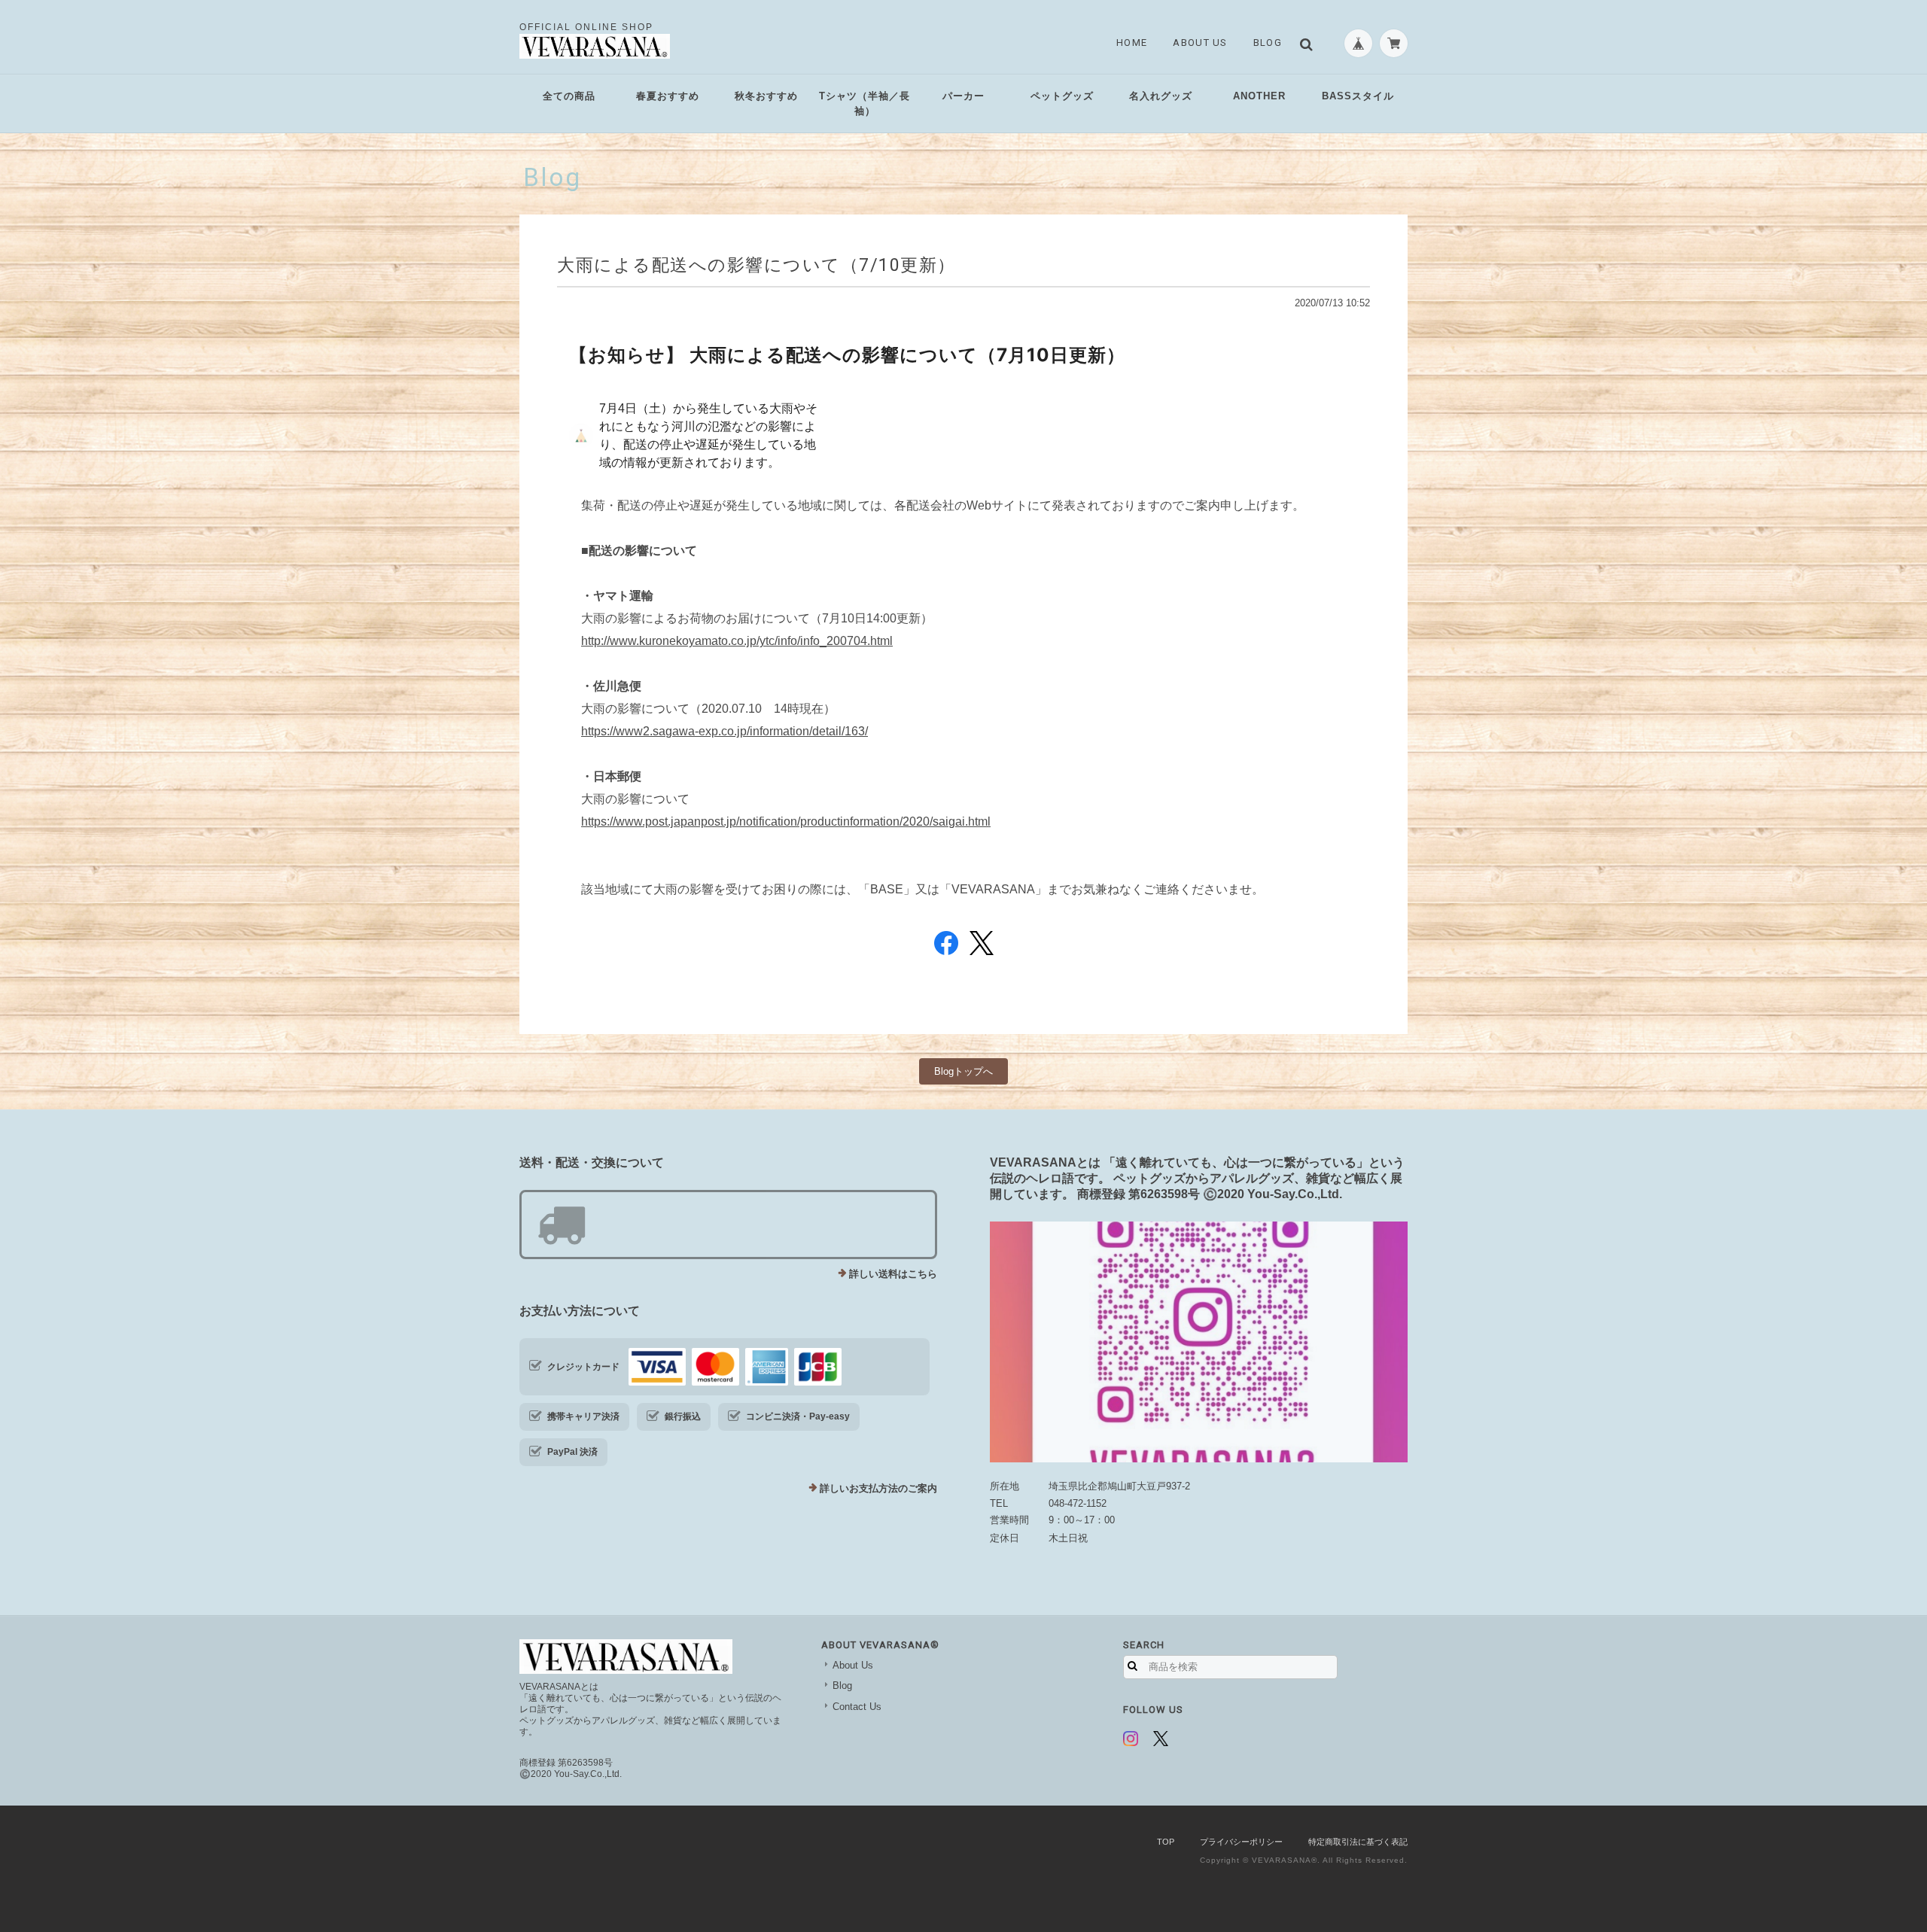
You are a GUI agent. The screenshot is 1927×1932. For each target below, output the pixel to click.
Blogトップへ (963, 1071)
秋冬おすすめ (766, 96)
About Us (1200, 43)
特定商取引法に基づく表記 (1358, 1842)
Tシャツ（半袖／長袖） (865, 103)
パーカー (963, 96)
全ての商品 (569, 96)
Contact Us (857, 1707)
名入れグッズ (1161, 96)
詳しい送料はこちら (893, 1274)
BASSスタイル (1358, 96)
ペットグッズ (1062, 96)
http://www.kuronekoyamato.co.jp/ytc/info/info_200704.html (737, 641)
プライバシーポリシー (1241, 1842)
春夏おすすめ (668, 96)
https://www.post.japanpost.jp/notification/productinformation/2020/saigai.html (786, 821)
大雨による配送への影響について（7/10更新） (756, 265)
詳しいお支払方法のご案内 (878, 1488)
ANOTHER (1259, 96)
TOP (1166, 1842)
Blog (1268, 43)
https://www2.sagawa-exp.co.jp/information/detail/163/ (725, 731)
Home (1132, 43)
